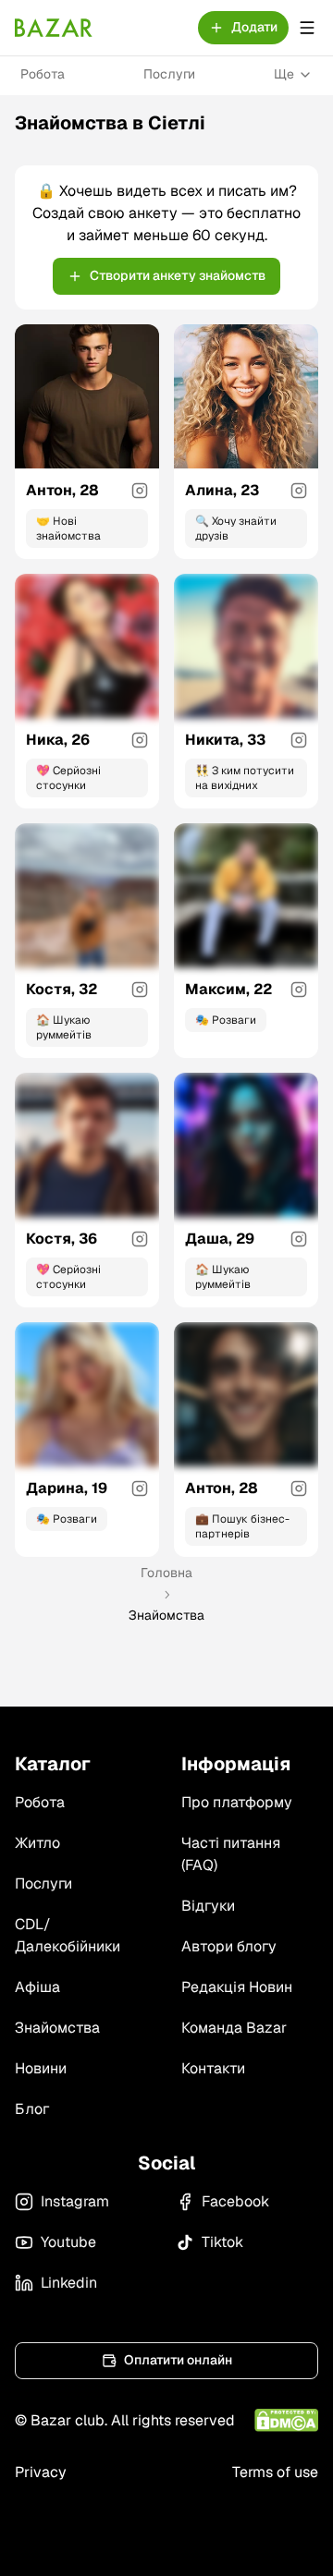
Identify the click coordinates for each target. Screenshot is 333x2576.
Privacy (41, 2472)
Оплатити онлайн (178, 2360)
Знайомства (57, 2028)
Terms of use (275, 2472)
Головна (166, 1573)
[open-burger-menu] (307, 28)
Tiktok (222, 2242)
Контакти (213, 2068)
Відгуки (208, 1906)
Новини (41, 2068)
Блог (32, 2109)
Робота (43, 74)
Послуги (169, 74)
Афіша (37, 1987)
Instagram (75, 2201)
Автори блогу (229, 1946)
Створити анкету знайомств (178, 275)
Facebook (235, 2201)
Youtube (68, 2242)
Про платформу (237, 1802)
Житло (37, 1843)
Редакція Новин (237, 1987)
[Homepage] (54, 28)
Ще (284, 74)
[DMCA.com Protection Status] (286, 2420)
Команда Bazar (234, 2028)
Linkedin (69, 2283)
